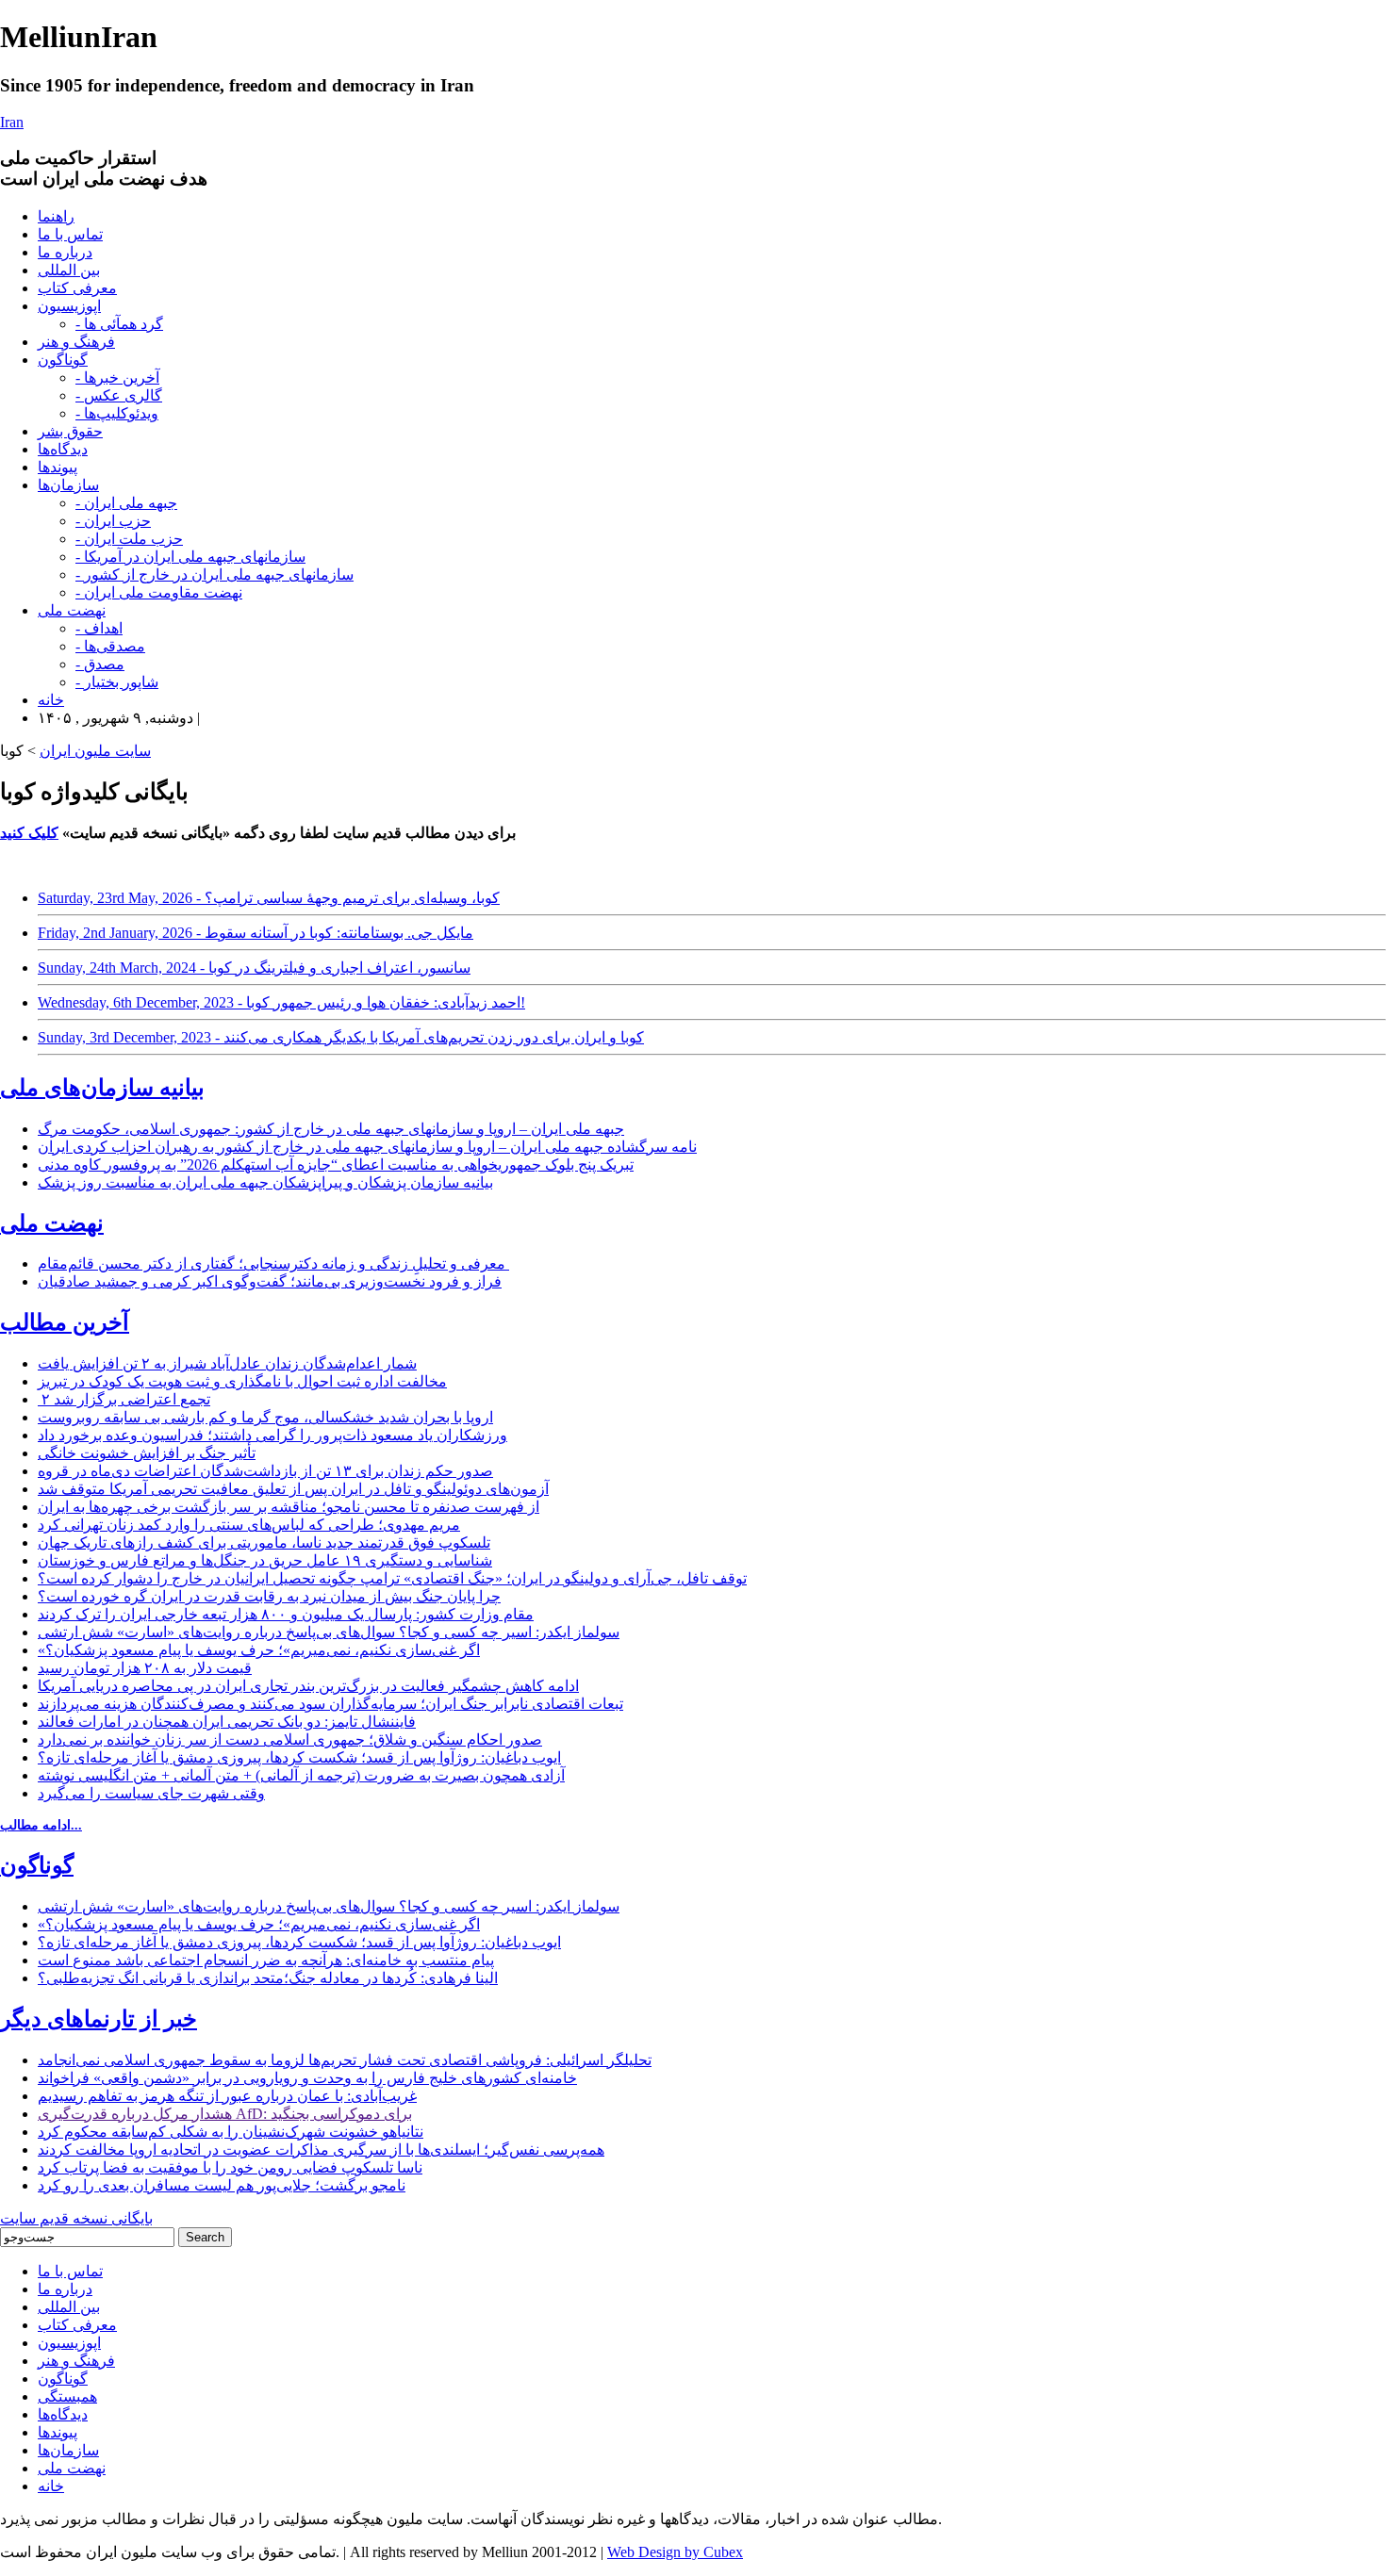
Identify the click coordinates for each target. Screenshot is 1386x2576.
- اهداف (99, 628)
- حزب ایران (113, 521)
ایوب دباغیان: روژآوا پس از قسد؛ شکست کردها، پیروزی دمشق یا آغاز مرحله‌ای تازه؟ (299, 1757)
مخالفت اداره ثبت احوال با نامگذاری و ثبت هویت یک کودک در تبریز (242, 1381)
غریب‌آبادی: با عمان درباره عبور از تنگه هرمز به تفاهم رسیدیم (227, 2096)
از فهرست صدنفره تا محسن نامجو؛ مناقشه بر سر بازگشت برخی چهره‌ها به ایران (289, 1507)
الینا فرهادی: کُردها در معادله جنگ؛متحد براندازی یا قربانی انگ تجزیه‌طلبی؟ (268, 1978)
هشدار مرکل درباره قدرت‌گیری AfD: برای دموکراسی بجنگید (225, 2114)
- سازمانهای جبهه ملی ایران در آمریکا (190, 557)
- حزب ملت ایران (129, 539)
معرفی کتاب (77, 288)
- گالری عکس (119, 395)
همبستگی (67, 2396)
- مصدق (100, 664)
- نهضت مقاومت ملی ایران (159, 592)
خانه (51, 700)
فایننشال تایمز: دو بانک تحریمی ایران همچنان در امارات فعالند (227, 1722)
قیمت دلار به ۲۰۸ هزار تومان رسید (145, 1668)
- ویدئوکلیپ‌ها (117, 413)
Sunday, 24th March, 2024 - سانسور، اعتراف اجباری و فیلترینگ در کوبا (254, 968)
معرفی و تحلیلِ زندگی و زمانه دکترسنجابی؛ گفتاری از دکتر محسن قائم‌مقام (273, 1263)
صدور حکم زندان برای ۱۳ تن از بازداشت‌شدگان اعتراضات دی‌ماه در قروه (265, 1471)
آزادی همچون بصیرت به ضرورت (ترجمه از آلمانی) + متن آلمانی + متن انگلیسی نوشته (301, 1775)
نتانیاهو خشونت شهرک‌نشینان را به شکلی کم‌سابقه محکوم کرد (231, 2132)
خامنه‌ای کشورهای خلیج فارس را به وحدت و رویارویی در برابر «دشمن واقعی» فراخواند (307, 2078)
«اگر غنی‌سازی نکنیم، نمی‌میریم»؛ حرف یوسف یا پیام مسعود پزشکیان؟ (259, 1650)
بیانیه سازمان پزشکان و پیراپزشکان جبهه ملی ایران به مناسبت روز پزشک (265, 1182)
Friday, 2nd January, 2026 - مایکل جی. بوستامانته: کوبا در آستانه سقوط (256, 933)
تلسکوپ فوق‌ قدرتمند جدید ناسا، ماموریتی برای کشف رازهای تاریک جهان (264, 1542)
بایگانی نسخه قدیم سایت (76, 2218)
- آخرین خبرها (117, 377)
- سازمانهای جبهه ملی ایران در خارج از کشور (214, 574)
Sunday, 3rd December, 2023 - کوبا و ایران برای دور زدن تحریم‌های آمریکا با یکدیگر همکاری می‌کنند (341, 1037)
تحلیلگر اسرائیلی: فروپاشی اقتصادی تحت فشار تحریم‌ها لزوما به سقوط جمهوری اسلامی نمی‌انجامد (345, 2060)
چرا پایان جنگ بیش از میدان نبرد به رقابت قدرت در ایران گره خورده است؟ (269, 1596)
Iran (12, 122)
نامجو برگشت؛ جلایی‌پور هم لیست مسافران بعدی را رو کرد (222, 2185)
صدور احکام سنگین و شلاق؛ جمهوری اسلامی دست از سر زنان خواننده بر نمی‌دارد (290, 1739)
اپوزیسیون (69, 306)
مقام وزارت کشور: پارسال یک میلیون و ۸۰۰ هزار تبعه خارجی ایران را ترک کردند (286, 1614)
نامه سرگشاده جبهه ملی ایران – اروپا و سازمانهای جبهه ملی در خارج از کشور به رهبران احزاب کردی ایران (367, 1147)
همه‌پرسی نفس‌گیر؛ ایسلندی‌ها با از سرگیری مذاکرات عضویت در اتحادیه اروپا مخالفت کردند (321, 2149)
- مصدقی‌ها (110, 646)
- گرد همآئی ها (119, 324)
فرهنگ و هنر (76, 342)
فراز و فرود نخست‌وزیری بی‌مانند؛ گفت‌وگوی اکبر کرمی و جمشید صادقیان (270, 1281)
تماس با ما (70, 234)
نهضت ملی (72, 610)
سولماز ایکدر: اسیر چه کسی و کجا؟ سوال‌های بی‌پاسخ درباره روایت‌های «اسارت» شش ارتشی (329, 1632)
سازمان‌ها (68, 485)
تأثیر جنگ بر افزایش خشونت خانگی (147, 1453)
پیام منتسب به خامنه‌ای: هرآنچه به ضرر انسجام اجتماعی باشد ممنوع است (266, 1960)
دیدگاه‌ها (63, 449)
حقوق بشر (70, 431)
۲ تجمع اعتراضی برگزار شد (124, 1399)
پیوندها (58, 467)
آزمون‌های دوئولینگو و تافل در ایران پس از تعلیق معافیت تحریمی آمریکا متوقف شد (293, 1489)
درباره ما (65, 252)
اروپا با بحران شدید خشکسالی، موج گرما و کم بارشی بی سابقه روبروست (265, 1417)
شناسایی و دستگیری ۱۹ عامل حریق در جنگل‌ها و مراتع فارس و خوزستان (265, 1560)
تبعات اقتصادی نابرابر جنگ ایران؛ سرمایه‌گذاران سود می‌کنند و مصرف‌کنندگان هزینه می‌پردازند (330, 1704)
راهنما (56, 216)
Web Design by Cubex (675, 2552)
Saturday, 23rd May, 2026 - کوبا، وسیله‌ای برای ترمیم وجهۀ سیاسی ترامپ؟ (269, 898)
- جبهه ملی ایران (126, 503)
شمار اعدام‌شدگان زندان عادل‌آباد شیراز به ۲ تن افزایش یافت (227, 1363)
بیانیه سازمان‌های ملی (102, 1088)
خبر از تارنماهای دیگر (99, 2019)
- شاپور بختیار (117, 682)
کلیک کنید (29, 833)
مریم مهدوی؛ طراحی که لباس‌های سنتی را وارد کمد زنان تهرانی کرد (249, 1525)
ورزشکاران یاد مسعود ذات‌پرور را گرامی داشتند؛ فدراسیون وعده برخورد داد (272, 1435)
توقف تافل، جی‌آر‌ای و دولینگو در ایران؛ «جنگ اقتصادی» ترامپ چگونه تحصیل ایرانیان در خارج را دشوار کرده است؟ (392, 1578)
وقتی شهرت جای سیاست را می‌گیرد (151, 1793)
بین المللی (69, 270)
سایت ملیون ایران (95, 751)
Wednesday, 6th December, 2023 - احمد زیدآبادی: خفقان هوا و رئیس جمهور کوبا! (281, 1002)
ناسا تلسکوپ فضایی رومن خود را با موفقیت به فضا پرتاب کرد (230, 2167)
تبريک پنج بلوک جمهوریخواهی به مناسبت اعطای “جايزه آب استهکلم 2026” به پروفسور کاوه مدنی (336, 1165)
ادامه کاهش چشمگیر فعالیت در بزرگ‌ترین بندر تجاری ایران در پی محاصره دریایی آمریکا (308, 1686)
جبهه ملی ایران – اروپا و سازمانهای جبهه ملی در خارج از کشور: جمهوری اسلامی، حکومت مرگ (331, 1129)
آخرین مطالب (65, 1322)
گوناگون (63, 360)
